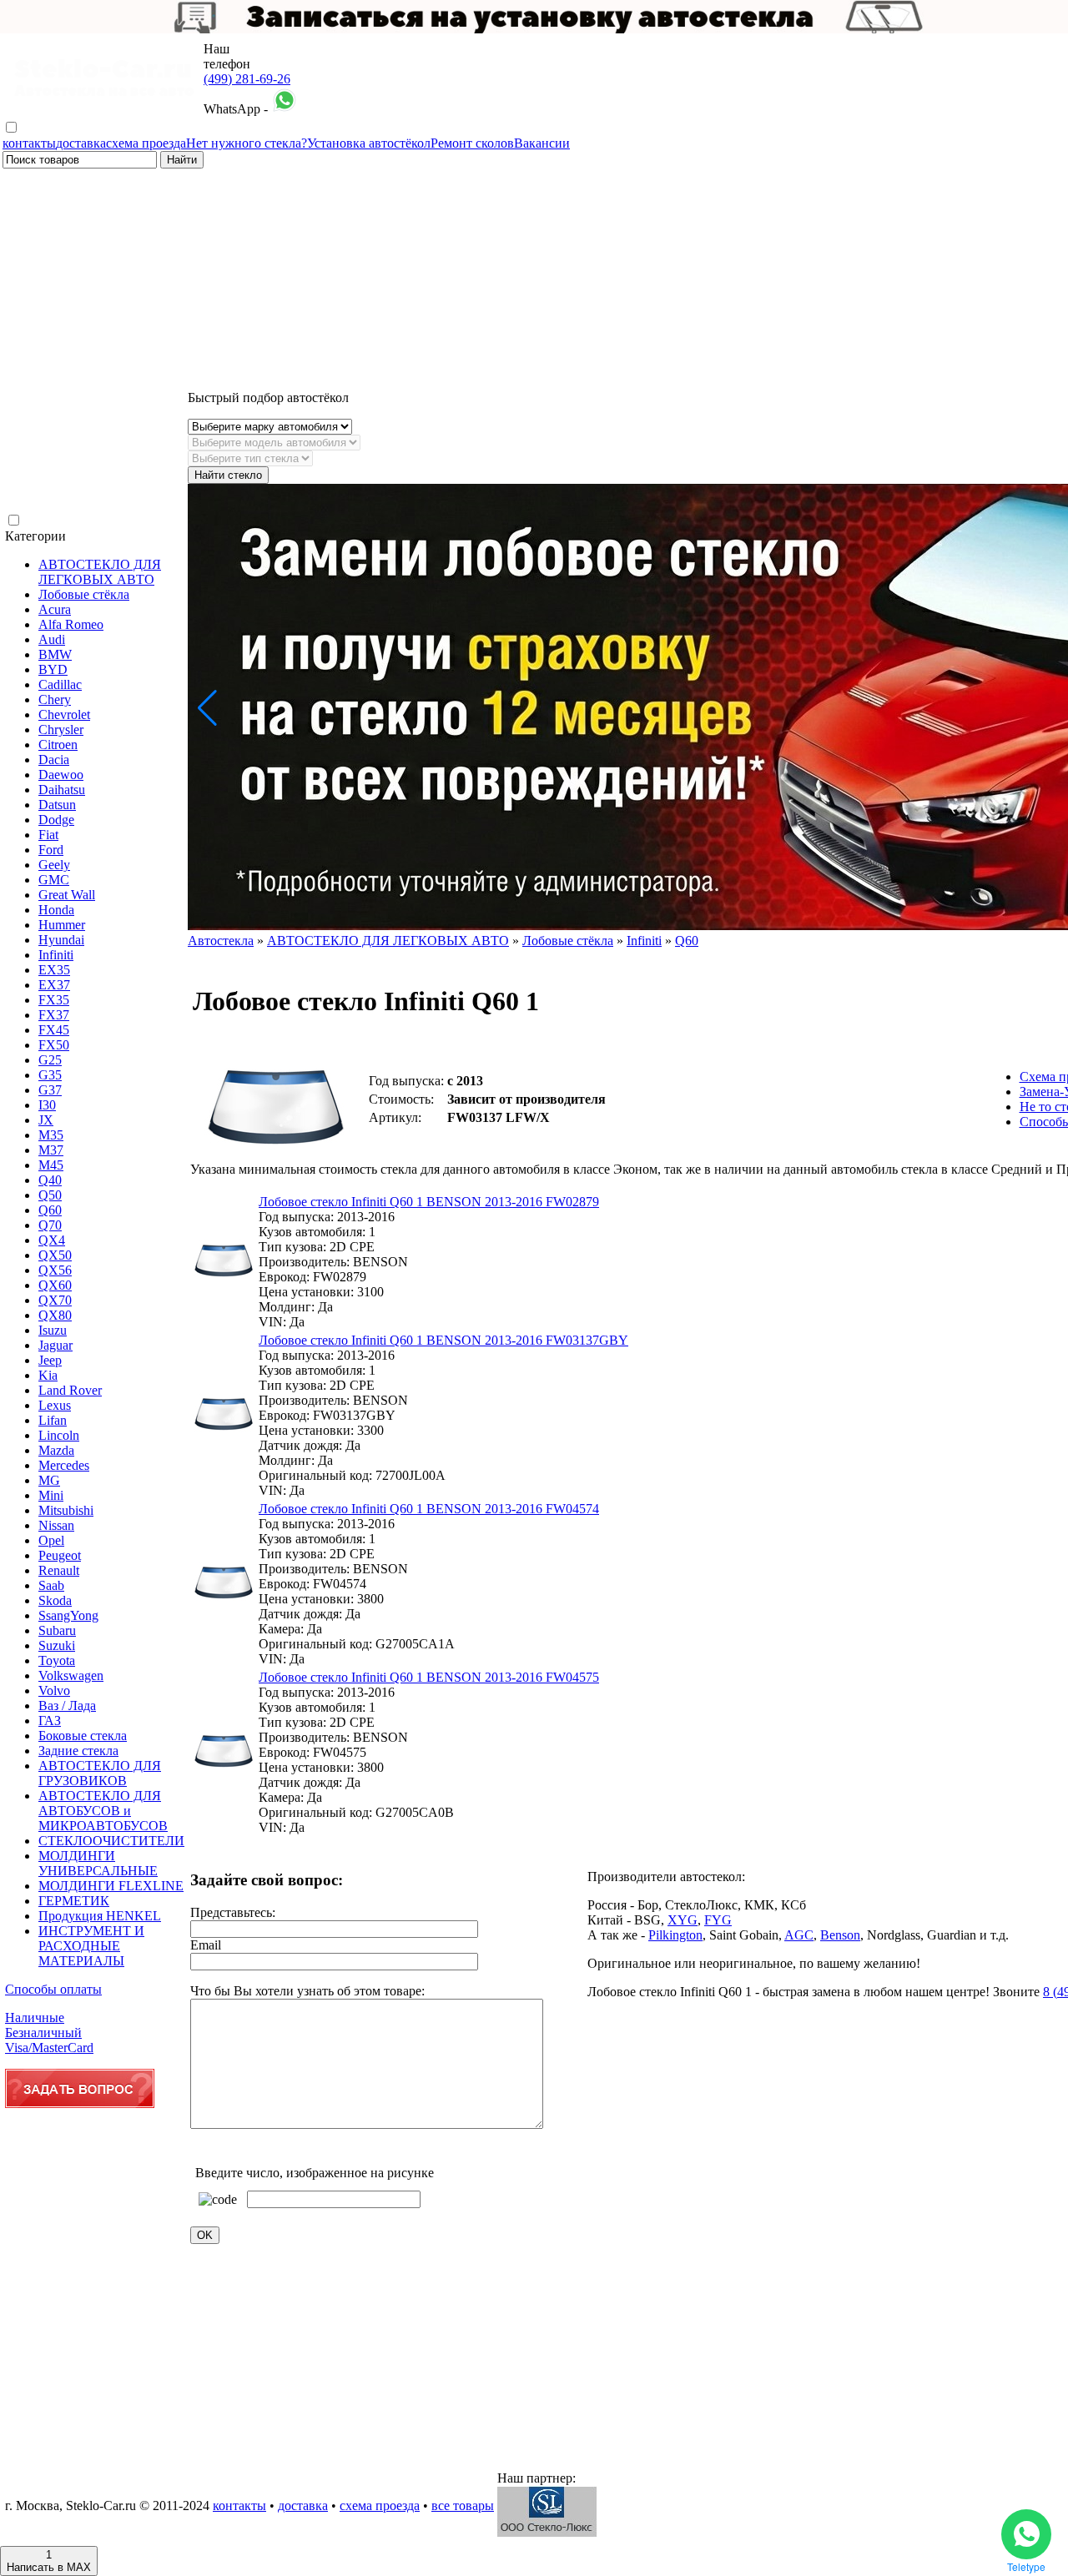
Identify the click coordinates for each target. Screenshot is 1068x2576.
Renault (59, 1570)
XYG (683, 1920)
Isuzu (53, 1330)
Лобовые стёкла (84, 594)
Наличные (35, 2018)
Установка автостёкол (369, 143)
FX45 (54, 1030)
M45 (51, 1165)
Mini (51, 1495)
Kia (48, 1375)
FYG (718, 1920)
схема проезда (146, 143)
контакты (29, 143)
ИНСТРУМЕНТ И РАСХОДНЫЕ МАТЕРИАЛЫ (91, 1946)
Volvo (54, 1690)
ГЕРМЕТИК (74, 1901)
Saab (51, 1585)
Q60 (50, 1210)
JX (46, 1120)
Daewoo (61, 775)
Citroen (58, 745)
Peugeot (60, 1555)
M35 (51, 1135)
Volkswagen (71, 1675)
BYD (53, 669)
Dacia (54, 760)
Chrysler (61, 730)
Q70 (50, 1225)
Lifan (53, 1420)
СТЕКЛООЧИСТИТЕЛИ (111, 1841)
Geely (54, 865)
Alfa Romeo (71, 624)
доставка (81, 143)
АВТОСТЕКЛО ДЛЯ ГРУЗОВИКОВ (100, 1773)
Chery (55, 699)
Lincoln (59, 1435)
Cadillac (60, 684)
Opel (51, 1540)
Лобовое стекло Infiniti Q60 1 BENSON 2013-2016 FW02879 (429, 1202)
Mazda (56, 1450)
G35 (50, 1075)
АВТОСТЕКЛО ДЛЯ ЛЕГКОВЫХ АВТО (100, 572)
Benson (840, 1935)
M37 (51, 1150)
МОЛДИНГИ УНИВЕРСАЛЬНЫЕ (98, 1863)
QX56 (55, 1270)
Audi (52, 639)
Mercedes (64, 1465)
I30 (47, 1105)
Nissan (56, 1525)
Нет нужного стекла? (247, 143)
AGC (799, 1935)
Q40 (50, 1180)
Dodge (56, 820)
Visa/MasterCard (49, 2048)
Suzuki (57, 1645)
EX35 (54, 970)
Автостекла (221, 941)
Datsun (57, 805)
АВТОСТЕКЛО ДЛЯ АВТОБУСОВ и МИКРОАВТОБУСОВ (103, 1811)
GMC (54, 880)
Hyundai (61, 940)
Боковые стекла (83, 1736)
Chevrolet (64, 714)
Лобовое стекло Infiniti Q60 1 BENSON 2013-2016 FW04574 (429, 1509)
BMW (55, 654)
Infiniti (56, 955)
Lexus (55, 1405)
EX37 (54, 985)
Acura (55, 609)
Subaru (57, 1630)
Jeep (50, 1360)
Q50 (50, 1195)
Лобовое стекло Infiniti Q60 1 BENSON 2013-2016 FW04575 (429, 1677)
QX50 (55, 1255)
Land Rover (70, 1390)
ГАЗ (50, 1721)
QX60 (55, 1285)
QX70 (55, 1300)
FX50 (54, 1045)
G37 (50, 1090)
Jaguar (55, 1345)
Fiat (48, 835)
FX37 (54, 1015)
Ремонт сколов (472, 143)
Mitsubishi (66, 1510)
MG (49, 1480)
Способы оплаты (53, 1989)
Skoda (55, 1600)
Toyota (57, 1660)
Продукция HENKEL (100, 1916)
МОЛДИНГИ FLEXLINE (111, 1886)
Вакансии (542, 143)
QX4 (52, 1240)
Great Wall (67, 895)
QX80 (55, 1315)
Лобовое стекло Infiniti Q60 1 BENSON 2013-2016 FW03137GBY (443, 1340)
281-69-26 (247, 79)
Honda (56, 910)
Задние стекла (78, 1751)
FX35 (54, 1000)
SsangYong (68, 1615)
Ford (51, 850)
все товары (463, 2506)
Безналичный (43, 2033)
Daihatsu (62, 790)
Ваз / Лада (67, 1706)
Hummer (62, 925)
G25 (50, 1060)
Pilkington (675, 1935)
